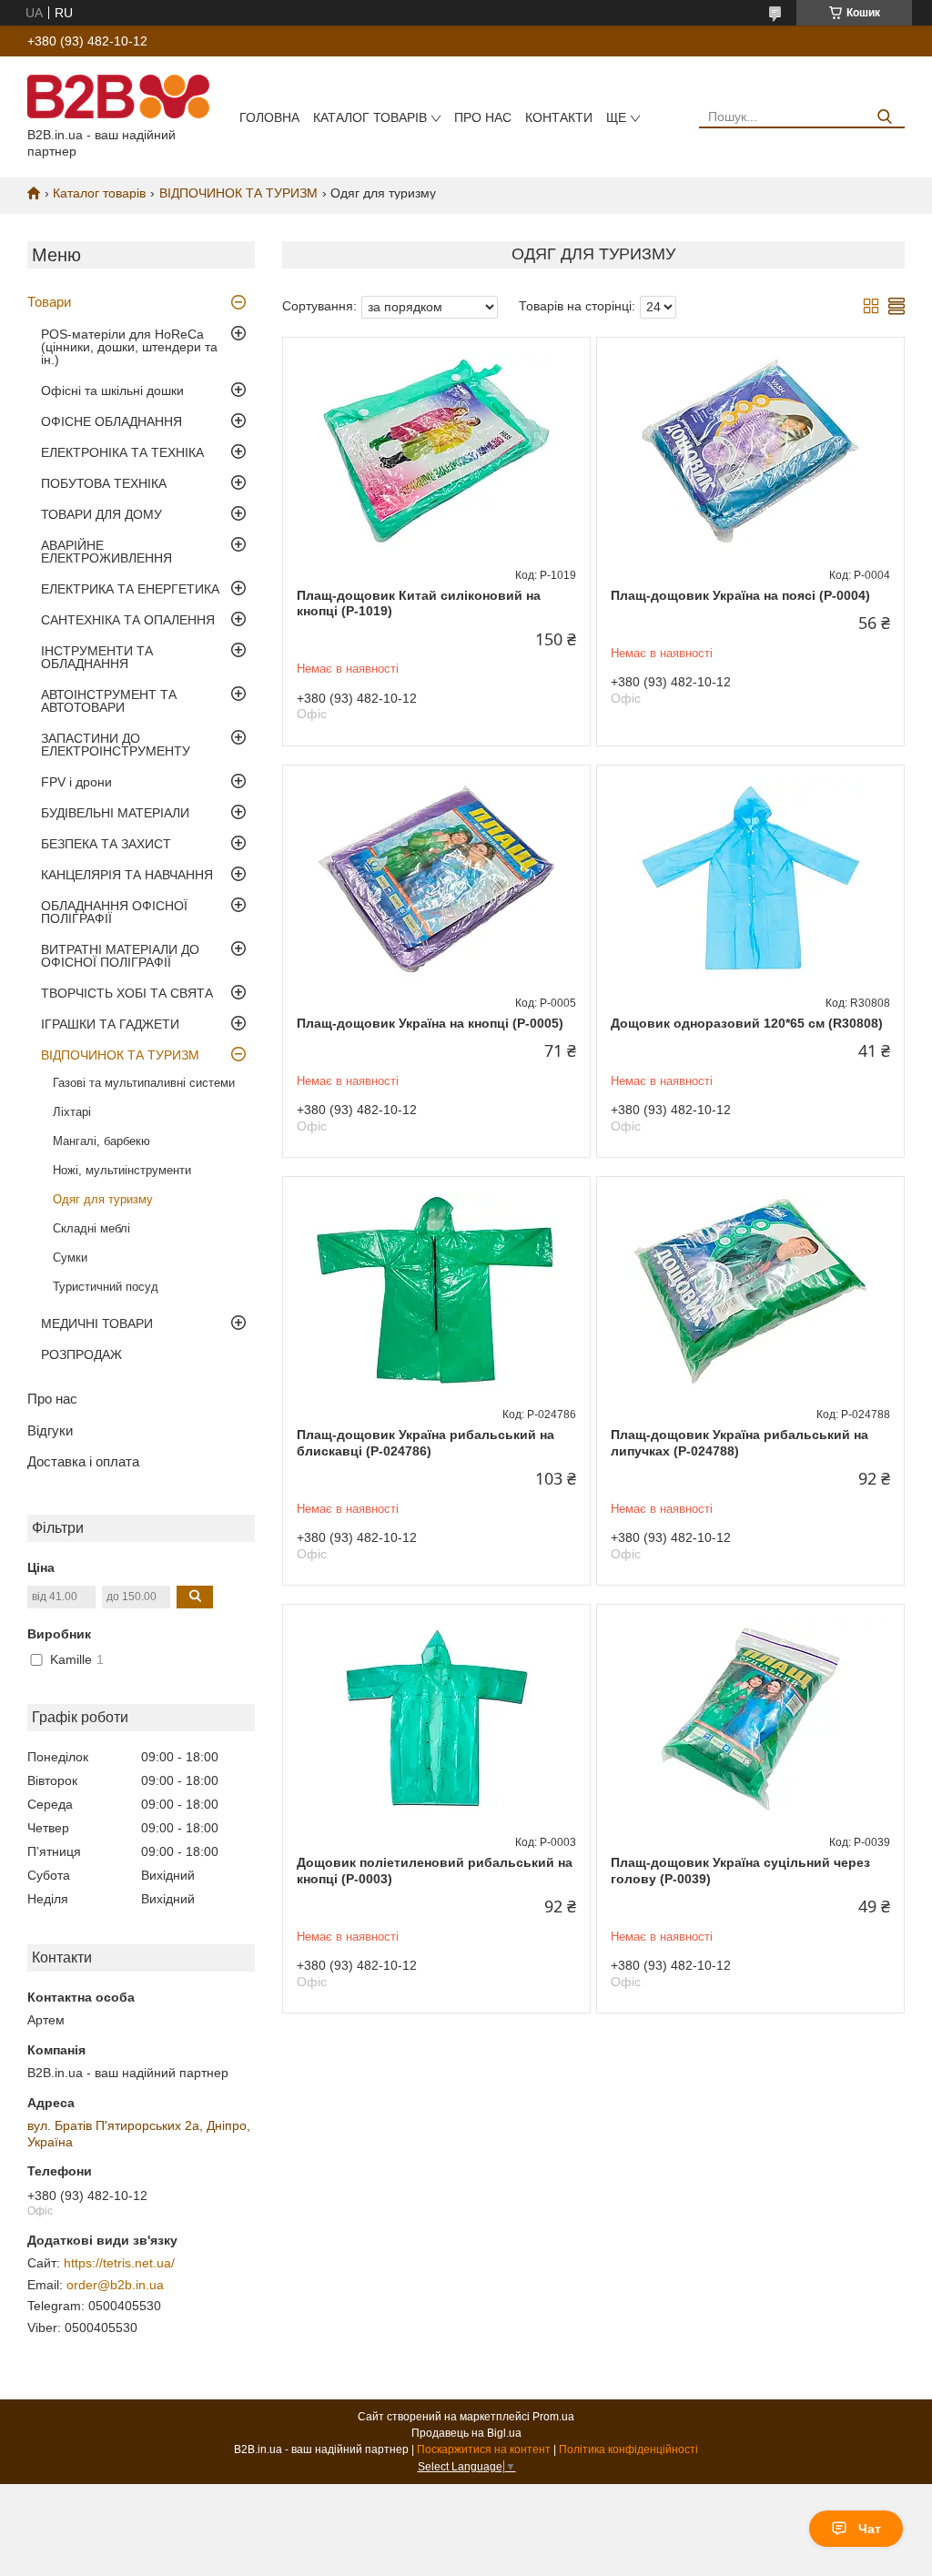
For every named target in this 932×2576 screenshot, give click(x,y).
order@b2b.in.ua (115, 2285)
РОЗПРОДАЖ (81, 1354)
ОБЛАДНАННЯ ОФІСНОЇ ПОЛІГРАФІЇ (114, 912)
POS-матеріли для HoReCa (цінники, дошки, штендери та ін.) (129, 347)
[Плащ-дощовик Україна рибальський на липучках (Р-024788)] (750, 1291)
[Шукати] (884, 117)
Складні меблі (91, 1228)
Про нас (483, 117)
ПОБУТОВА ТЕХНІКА (104, 483)
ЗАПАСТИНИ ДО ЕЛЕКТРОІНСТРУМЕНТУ (116, 745)
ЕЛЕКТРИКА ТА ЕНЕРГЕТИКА (130, 589)
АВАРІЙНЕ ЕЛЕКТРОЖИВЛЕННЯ (106, 552)
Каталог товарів (370, 117)
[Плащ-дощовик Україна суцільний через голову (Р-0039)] (750, 1719)
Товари (49, 302)
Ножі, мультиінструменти (122, 1170)
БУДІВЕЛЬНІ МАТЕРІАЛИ (115, 813)
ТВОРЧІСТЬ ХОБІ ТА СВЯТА (127, 993)
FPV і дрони (76, 782)
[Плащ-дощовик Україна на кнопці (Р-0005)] (436, 879)
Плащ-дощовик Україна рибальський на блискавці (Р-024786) (425, 1443)
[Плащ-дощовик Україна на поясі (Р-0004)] (750, 451)
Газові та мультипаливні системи (144, 1083)
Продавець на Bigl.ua (466, 2433)
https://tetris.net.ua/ (119, 2263)
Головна (269, 117)
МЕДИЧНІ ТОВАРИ (97, 1323)
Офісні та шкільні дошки (112, 390)
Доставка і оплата (83, 1461)
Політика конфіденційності (628, 2449)
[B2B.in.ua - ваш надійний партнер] (118, 96)
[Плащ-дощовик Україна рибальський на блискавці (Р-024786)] (436, 1291)
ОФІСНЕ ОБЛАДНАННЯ (111, 421)
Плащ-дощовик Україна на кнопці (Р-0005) (430, 1023)
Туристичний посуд (106, 1287)
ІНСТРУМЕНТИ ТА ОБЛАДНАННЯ (97, 657)
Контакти (559, 117)
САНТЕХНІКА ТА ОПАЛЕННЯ (128, 620)
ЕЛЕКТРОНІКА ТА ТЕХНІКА (122, 452)
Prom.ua (553, 2417)
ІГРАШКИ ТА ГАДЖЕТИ (110, 1024)
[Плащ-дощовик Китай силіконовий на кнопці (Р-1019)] (436, 451)
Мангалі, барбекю (101, 1141)
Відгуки (50, 1430)
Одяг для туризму (103, 1199)
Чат (870, 2529)
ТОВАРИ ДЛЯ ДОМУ (101, 514)
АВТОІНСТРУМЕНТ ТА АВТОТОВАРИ (109, 701)
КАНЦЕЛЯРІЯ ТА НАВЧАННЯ (127, 875)
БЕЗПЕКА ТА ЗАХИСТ (106, 844)
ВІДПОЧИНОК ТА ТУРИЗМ (238, 193)
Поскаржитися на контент (484, 2449)
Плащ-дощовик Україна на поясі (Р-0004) (740, 595)
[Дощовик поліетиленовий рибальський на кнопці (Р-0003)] (436, 1719)
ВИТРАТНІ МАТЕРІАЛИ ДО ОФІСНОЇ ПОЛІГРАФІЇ (120, 956)
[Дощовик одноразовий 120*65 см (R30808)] (750, 879)
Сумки (70, 1258)
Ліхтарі (72, 1112)
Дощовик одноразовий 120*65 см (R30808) (747, 1023)
